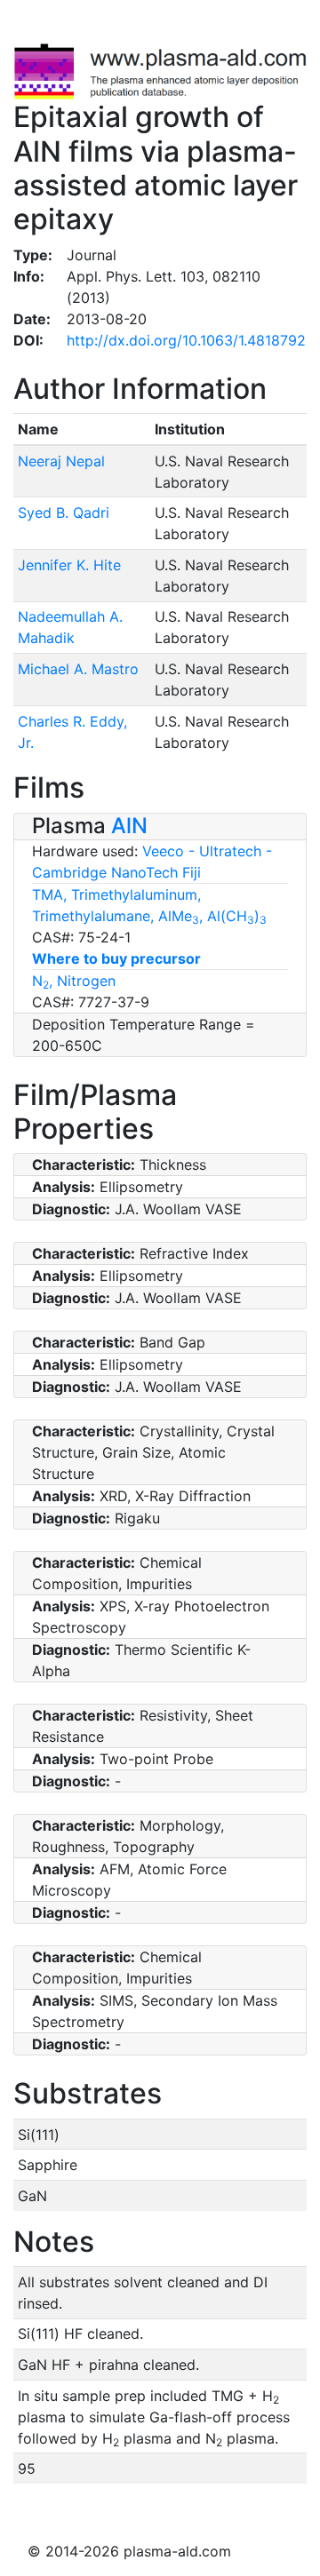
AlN (129, 826)
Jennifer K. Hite (69, 565)
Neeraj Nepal (61, 461)
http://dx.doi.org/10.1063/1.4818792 (186, 340)
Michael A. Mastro (78, 669)
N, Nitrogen (74, 981)
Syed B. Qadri (64, 513)
